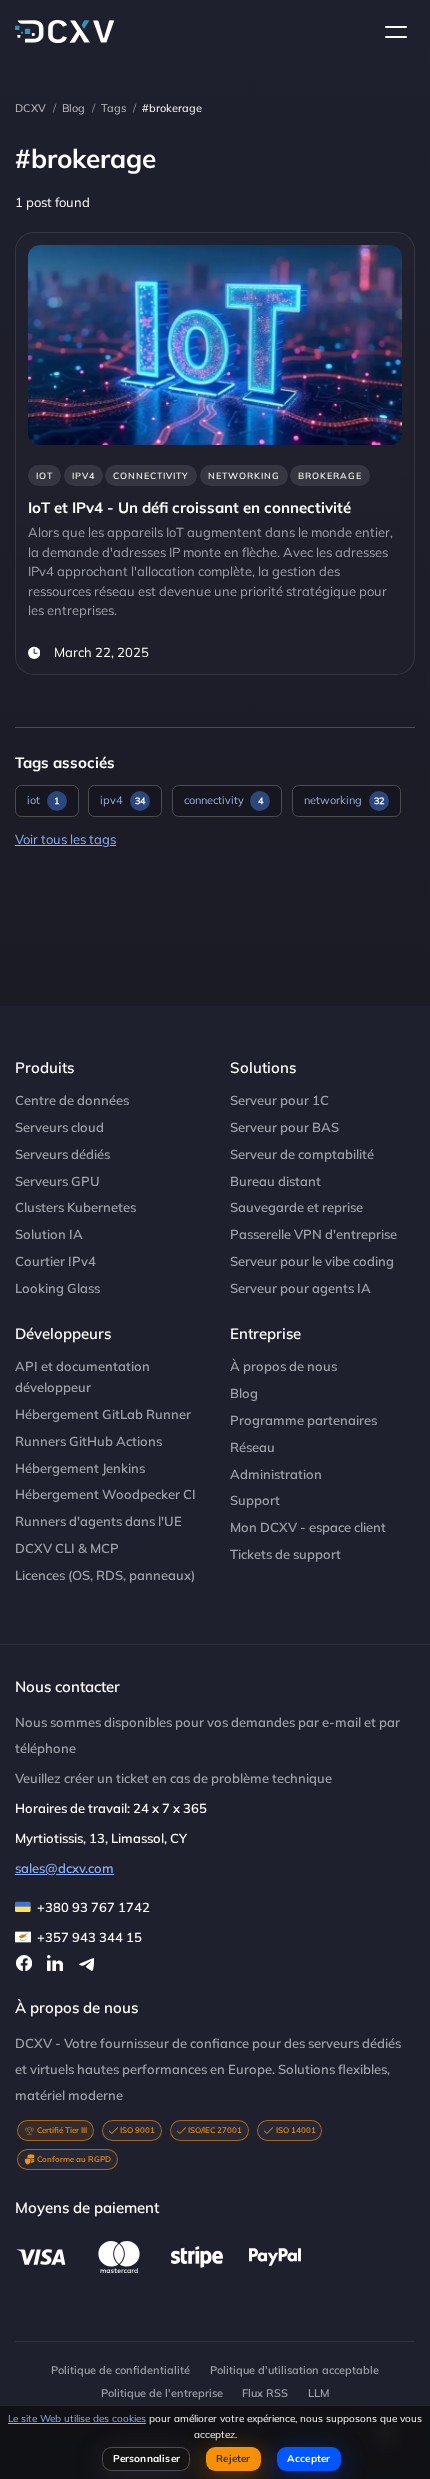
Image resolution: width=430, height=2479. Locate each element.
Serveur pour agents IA (300, 1288)
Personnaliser (147, 2458)
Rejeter (233, 2458)
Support (255, 1500)
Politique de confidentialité (120, 2370)
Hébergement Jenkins (80, 1468)
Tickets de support (285, 1554)
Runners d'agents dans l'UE (98, 1521)
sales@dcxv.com (64, 1868)
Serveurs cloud (59, 1127)
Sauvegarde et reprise (296, 1207)
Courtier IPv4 (55, 1261)
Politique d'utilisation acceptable (294, 2370)
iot (44, 475)
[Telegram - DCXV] (86, 1963)
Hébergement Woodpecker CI (105, 1494)
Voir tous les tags (65, 839)
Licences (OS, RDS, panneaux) (105, 1575)
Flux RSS (265, 2393)
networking (244, 475)
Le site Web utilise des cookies (77, 2418)
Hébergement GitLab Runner (103, 1414)
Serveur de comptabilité (302, 1154)
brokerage (330, 475)
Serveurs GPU (57, 1181)
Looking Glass (57, 1288)
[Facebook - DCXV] (24, 1963)
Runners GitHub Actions (88, 1441)
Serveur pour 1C (279, 1100)
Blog (73, 108)
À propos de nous (283, 1366)
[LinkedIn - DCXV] (55, 1963)
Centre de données (72, 1100)
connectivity (151, 475)
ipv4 (83, 475)
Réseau (252, 1447)
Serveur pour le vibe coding (312, 1261)
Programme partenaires (303, 1420)
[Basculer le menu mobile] (396, 32)
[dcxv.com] (65, 32)
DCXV (30, 108)
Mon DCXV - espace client (308, 1527)
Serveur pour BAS (284, 1127)
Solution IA (49, 1234)
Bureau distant (275, 1181)
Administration (276, 1474)
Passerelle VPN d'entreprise (313, 1234)
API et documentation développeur (82, 1376)
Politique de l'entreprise (162, 2393)
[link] (215, 453)
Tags (113, 108)
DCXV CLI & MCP (67, 1548)
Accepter (309, 2458)
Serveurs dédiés (62, 1154)
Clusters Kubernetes (75, 1207)
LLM (319, 2393)
